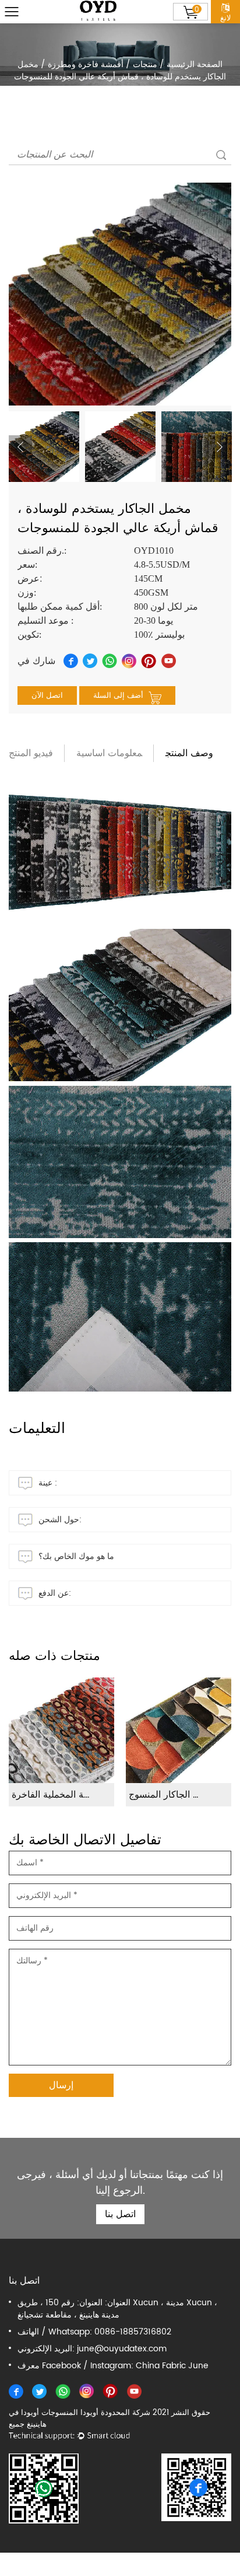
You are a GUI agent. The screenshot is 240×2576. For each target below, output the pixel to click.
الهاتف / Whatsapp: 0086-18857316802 (94, 2332)
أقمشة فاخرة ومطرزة (86, 64)
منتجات (145, 64)
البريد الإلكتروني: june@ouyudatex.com (92, 2349)
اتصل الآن (47, 696)
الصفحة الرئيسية (195, 64)
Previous (20, 447)
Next (220, 447)
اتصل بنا (120, 2214)
